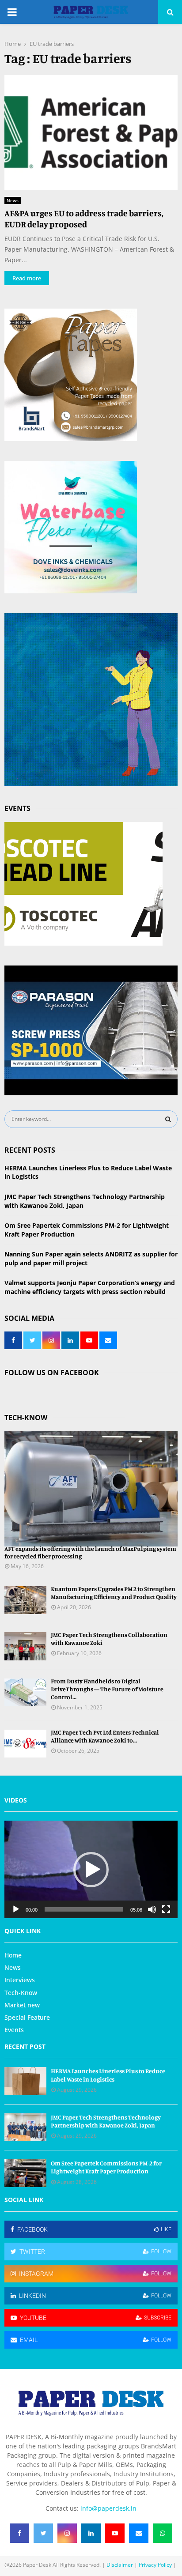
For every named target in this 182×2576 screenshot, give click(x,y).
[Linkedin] (91, 2533)
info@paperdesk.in (108, 2508)
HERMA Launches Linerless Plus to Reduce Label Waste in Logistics (108, 2075)
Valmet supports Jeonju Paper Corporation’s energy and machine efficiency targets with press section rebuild (90, 1287)
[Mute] (152, 1909)
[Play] (16, 1909)
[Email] (139, 2533)
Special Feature (27, 2017)
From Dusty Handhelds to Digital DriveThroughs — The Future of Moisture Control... (107, 1689)
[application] (91, 1869)
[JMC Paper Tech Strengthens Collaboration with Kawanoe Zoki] (25, 1646)
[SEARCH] (168, 1119)
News (13, 200)
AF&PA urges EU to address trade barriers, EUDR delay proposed (84, 219)
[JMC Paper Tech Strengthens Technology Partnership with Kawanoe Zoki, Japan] (25, 2127)
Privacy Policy (155, 2565)
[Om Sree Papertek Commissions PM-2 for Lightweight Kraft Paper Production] (25, 2173)
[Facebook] (19, 2533)
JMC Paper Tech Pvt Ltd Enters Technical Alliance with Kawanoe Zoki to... (105, 1736)
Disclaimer (120, 2565)
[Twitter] (43, 2533)
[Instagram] (67, 2533)
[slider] (84, 1909)
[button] (91, 1870)
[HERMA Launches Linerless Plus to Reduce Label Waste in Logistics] (25, 2081)
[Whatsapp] (163, 2533)
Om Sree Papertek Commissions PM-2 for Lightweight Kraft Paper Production (106, 2167)
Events (14, 2030)
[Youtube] (115, 2533)
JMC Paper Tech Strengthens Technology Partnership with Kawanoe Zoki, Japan (106, 2121)
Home (13, 1955)
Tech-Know (21, 1993)
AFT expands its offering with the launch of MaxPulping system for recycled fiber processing (90, 1552)
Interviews (20, 1980)
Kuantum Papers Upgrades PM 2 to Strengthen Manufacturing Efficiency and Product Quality (114, 1593)
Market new (22, 2005)
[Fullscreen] (166, 1909)
